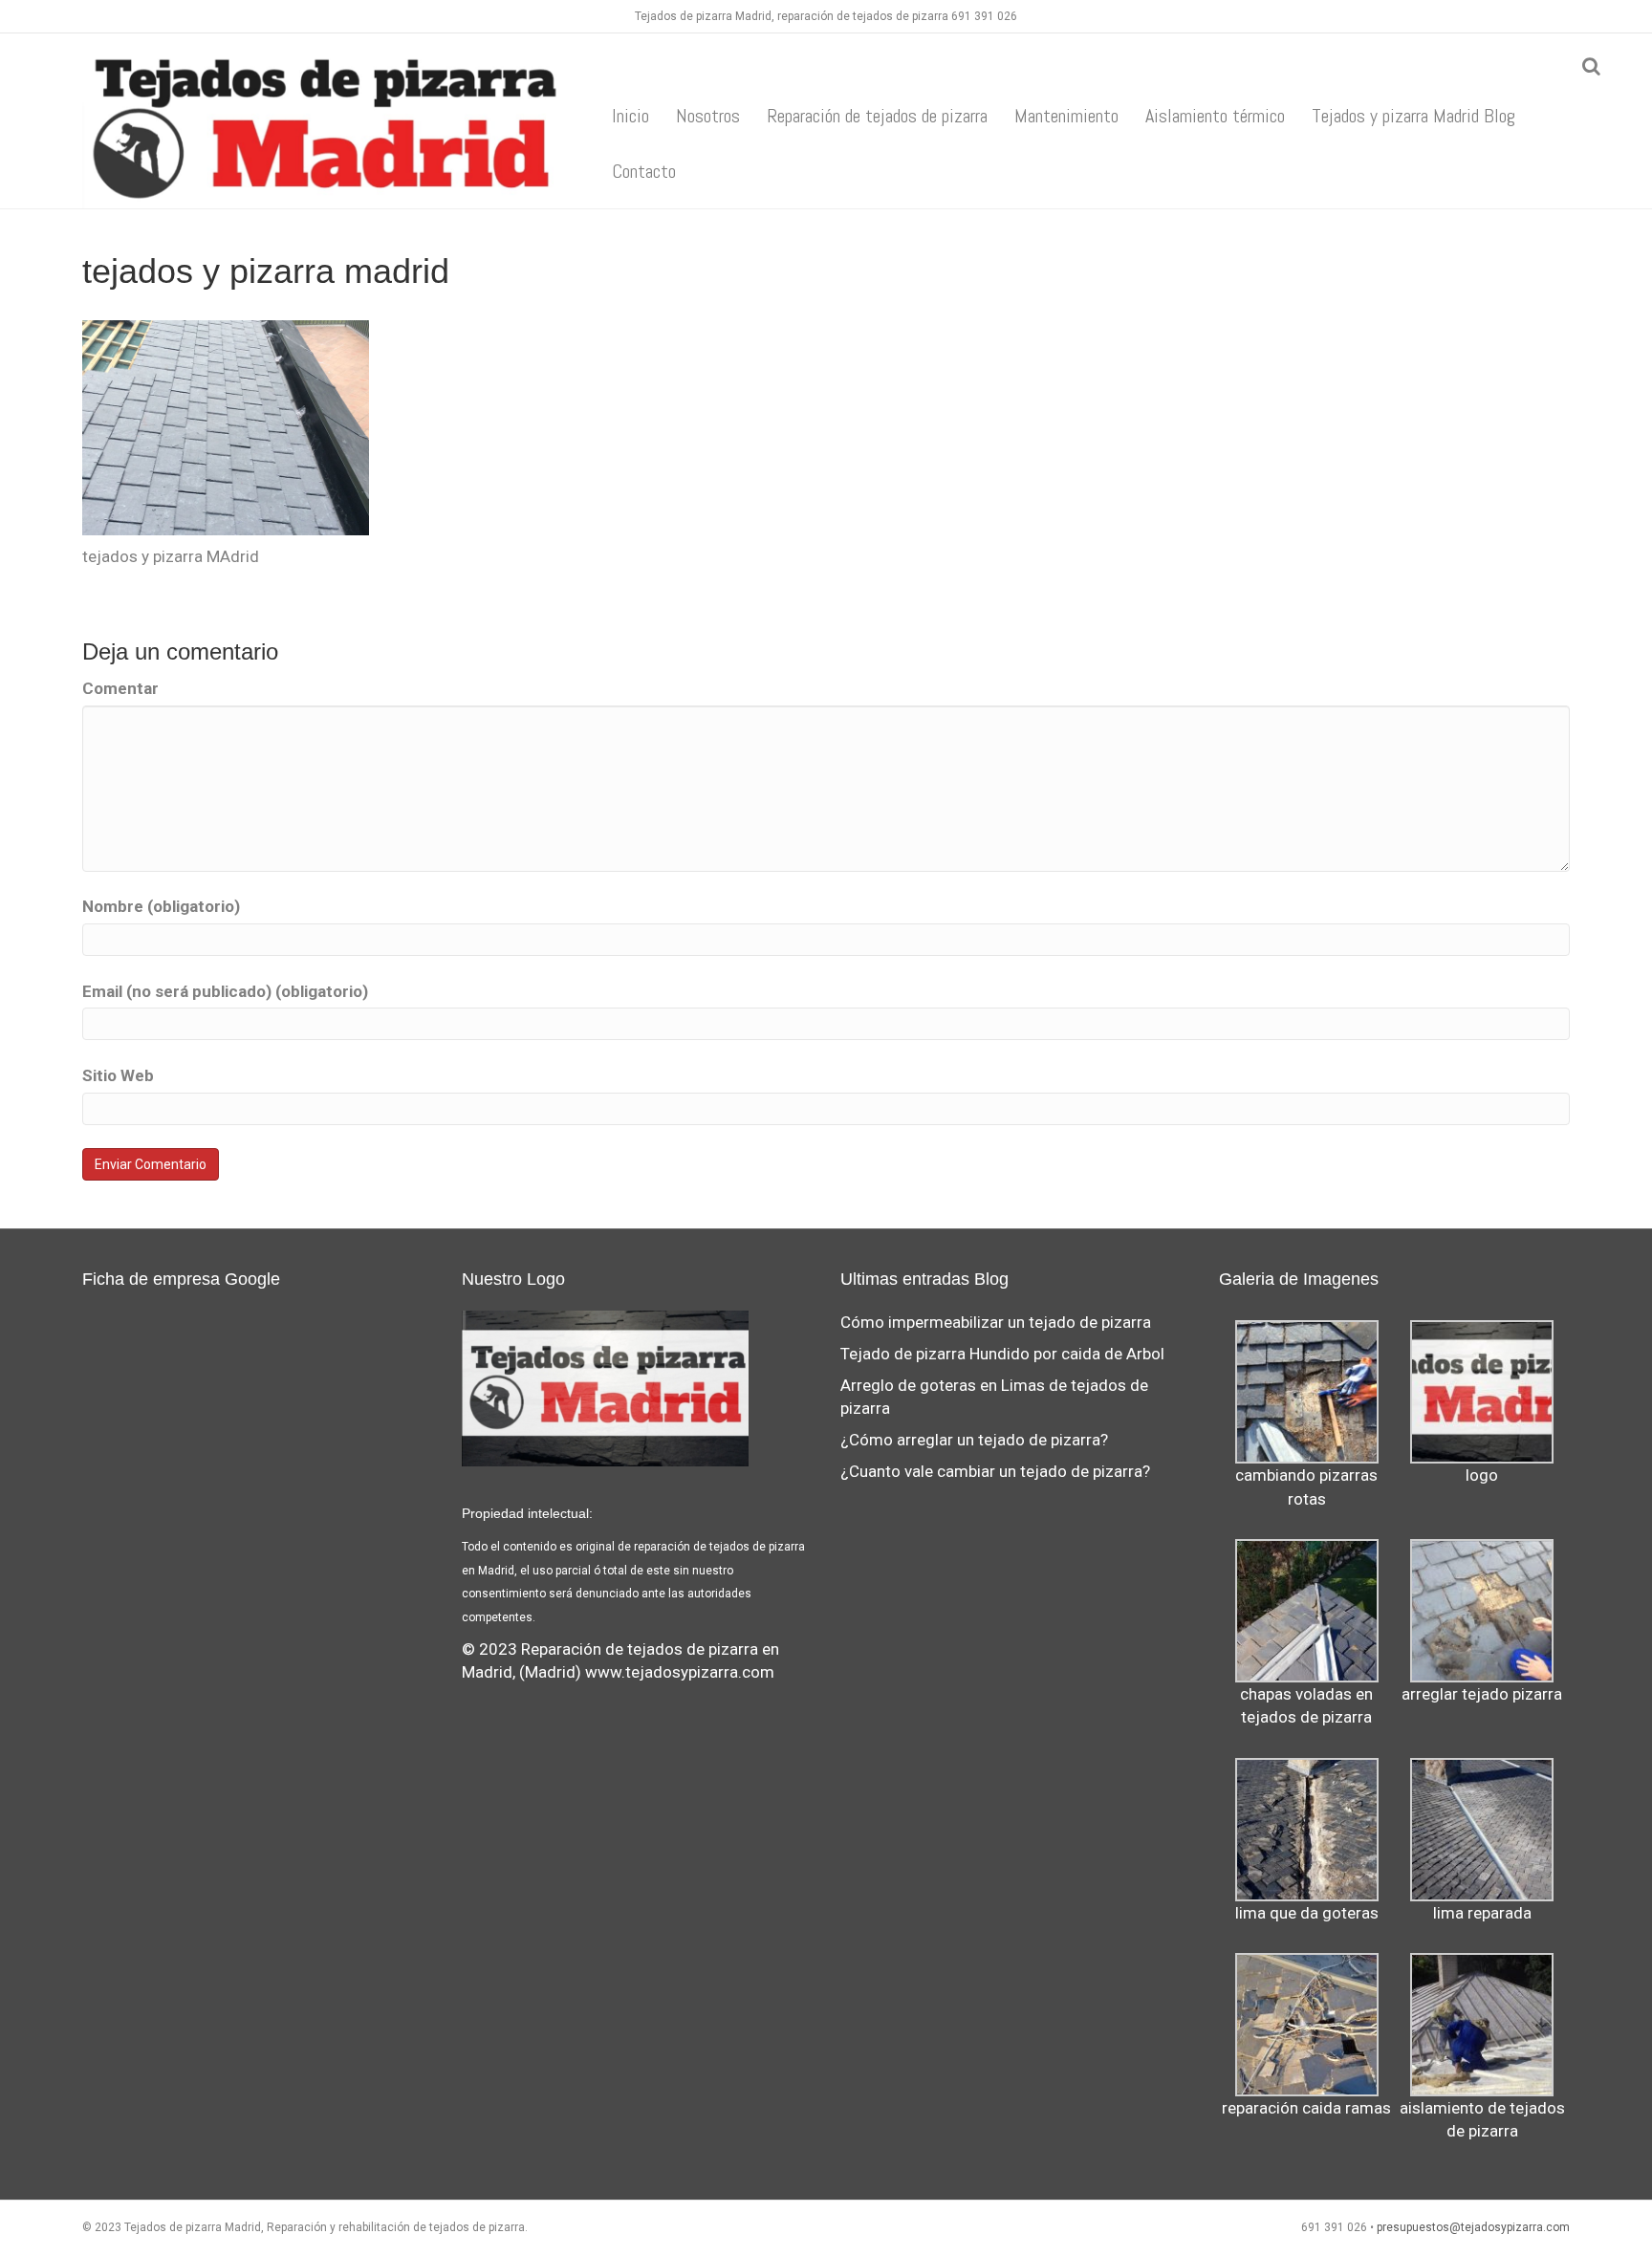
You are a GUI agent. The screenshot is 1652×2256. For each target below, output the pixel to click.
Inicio (630, 116)
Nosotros (708, 116)
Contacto (644, 171)
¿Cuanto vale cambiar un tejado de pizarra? (995, 1471)
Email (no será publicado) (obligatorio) (225, 991)
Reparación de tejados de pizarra (877, 116)
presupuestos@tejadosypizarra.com (1473, 2227)
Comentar (120, 688)
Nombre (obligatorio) (161, 906)
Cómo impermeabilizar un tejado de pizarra (996, 1322)
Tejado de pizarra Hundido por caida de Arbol (1002, 1354)
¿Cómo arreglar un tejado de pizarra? (974, 1440)
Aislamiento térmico (1215, 116)
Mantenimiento (1066, 116)
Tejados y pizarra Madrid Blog (1413, 116)
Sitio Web (118, 1075)
